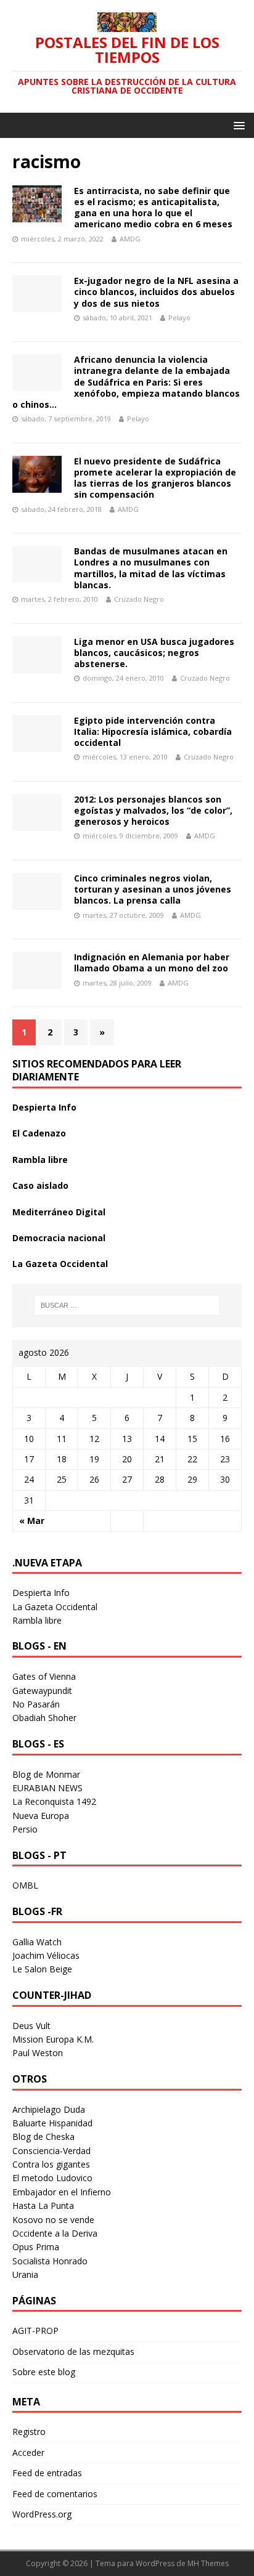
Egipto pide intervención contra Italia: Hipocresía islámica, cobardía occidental (153, 731)
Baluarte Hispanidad (52, 2123)
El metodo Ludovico (52, 2178)
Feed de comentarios (55, 2494)
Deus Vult (31, 2026)
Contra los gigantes (51, 2164)
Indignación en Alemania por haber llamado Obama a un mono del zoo (152, 962)
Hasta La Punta (43, 2205)
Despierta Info (44, 1107)
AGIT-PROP (35, 2331)
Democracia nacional (59, 1238)
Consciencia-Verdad (51, 2151)
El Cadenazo (39, 1133)
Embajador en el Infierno (62, 2192)
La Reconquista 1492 (54, 1801)
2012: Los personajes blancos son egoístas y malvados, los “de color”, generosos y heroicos (153, 810)
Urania (25, 2274)
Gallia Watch (37, 1942)
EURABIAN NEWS (47, 1788)
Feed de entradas (47, 2473)
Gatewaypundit (42, 1691)
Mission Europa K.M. (53, 2039)
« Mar (32, 1521)
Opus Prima (36, 2247)
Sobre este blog (44, 2372)
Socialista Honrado (50, 2261)
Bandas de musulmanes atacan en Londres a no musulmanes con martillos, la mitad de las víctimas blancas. (151, 568)
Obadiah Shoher (44, 1718)
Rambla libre (40, 1160)
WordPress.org (42, 2514)
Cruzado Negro (139, 599)
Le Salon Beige (42, 1969)
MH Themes (208, 2563)
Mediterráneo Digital (59, 1212)
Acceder (28, 2452)
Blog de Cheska (43, 2137)
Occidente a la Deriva (55, 2233)
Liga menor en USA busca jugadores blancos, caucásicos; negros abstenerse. (154, 653)
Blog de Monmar (46, 1774)
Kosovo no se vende (53, 2220)
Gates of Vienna (44, 1676)
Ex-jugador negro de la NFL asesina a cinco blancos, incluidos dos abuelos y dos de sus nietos (156, 292)
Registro (29, 2432)
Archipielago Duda (49, 2109)
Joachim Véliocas (46, 1955)
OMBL (25, 1885)
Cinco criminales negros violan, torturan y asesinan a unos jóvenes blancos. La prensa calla (153, 889)
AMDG (130, 239)
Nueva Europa (41, 1816)
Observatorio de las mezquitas (73, 2351)
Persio (25, 1829)
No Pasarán (36, 1704)
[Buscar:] (127, 1305)
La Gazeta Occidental (60, 1264)
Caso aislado (40, 1185)
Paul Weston (38, 2053)
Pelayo (179, 318)
